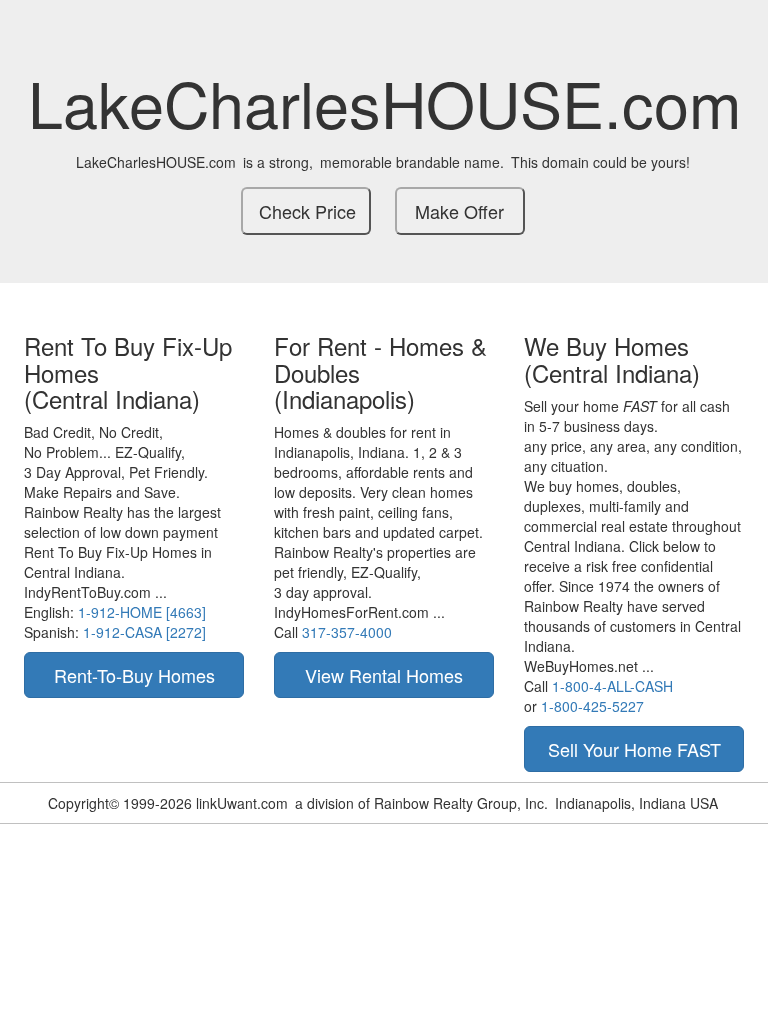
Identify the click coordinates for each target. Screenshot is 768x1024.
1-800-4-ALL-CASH (612, 686)
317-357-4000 (347, 632)
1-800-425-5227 (592, 706)
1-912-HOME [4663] (142, 612)
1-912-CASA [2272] (144, 632)
